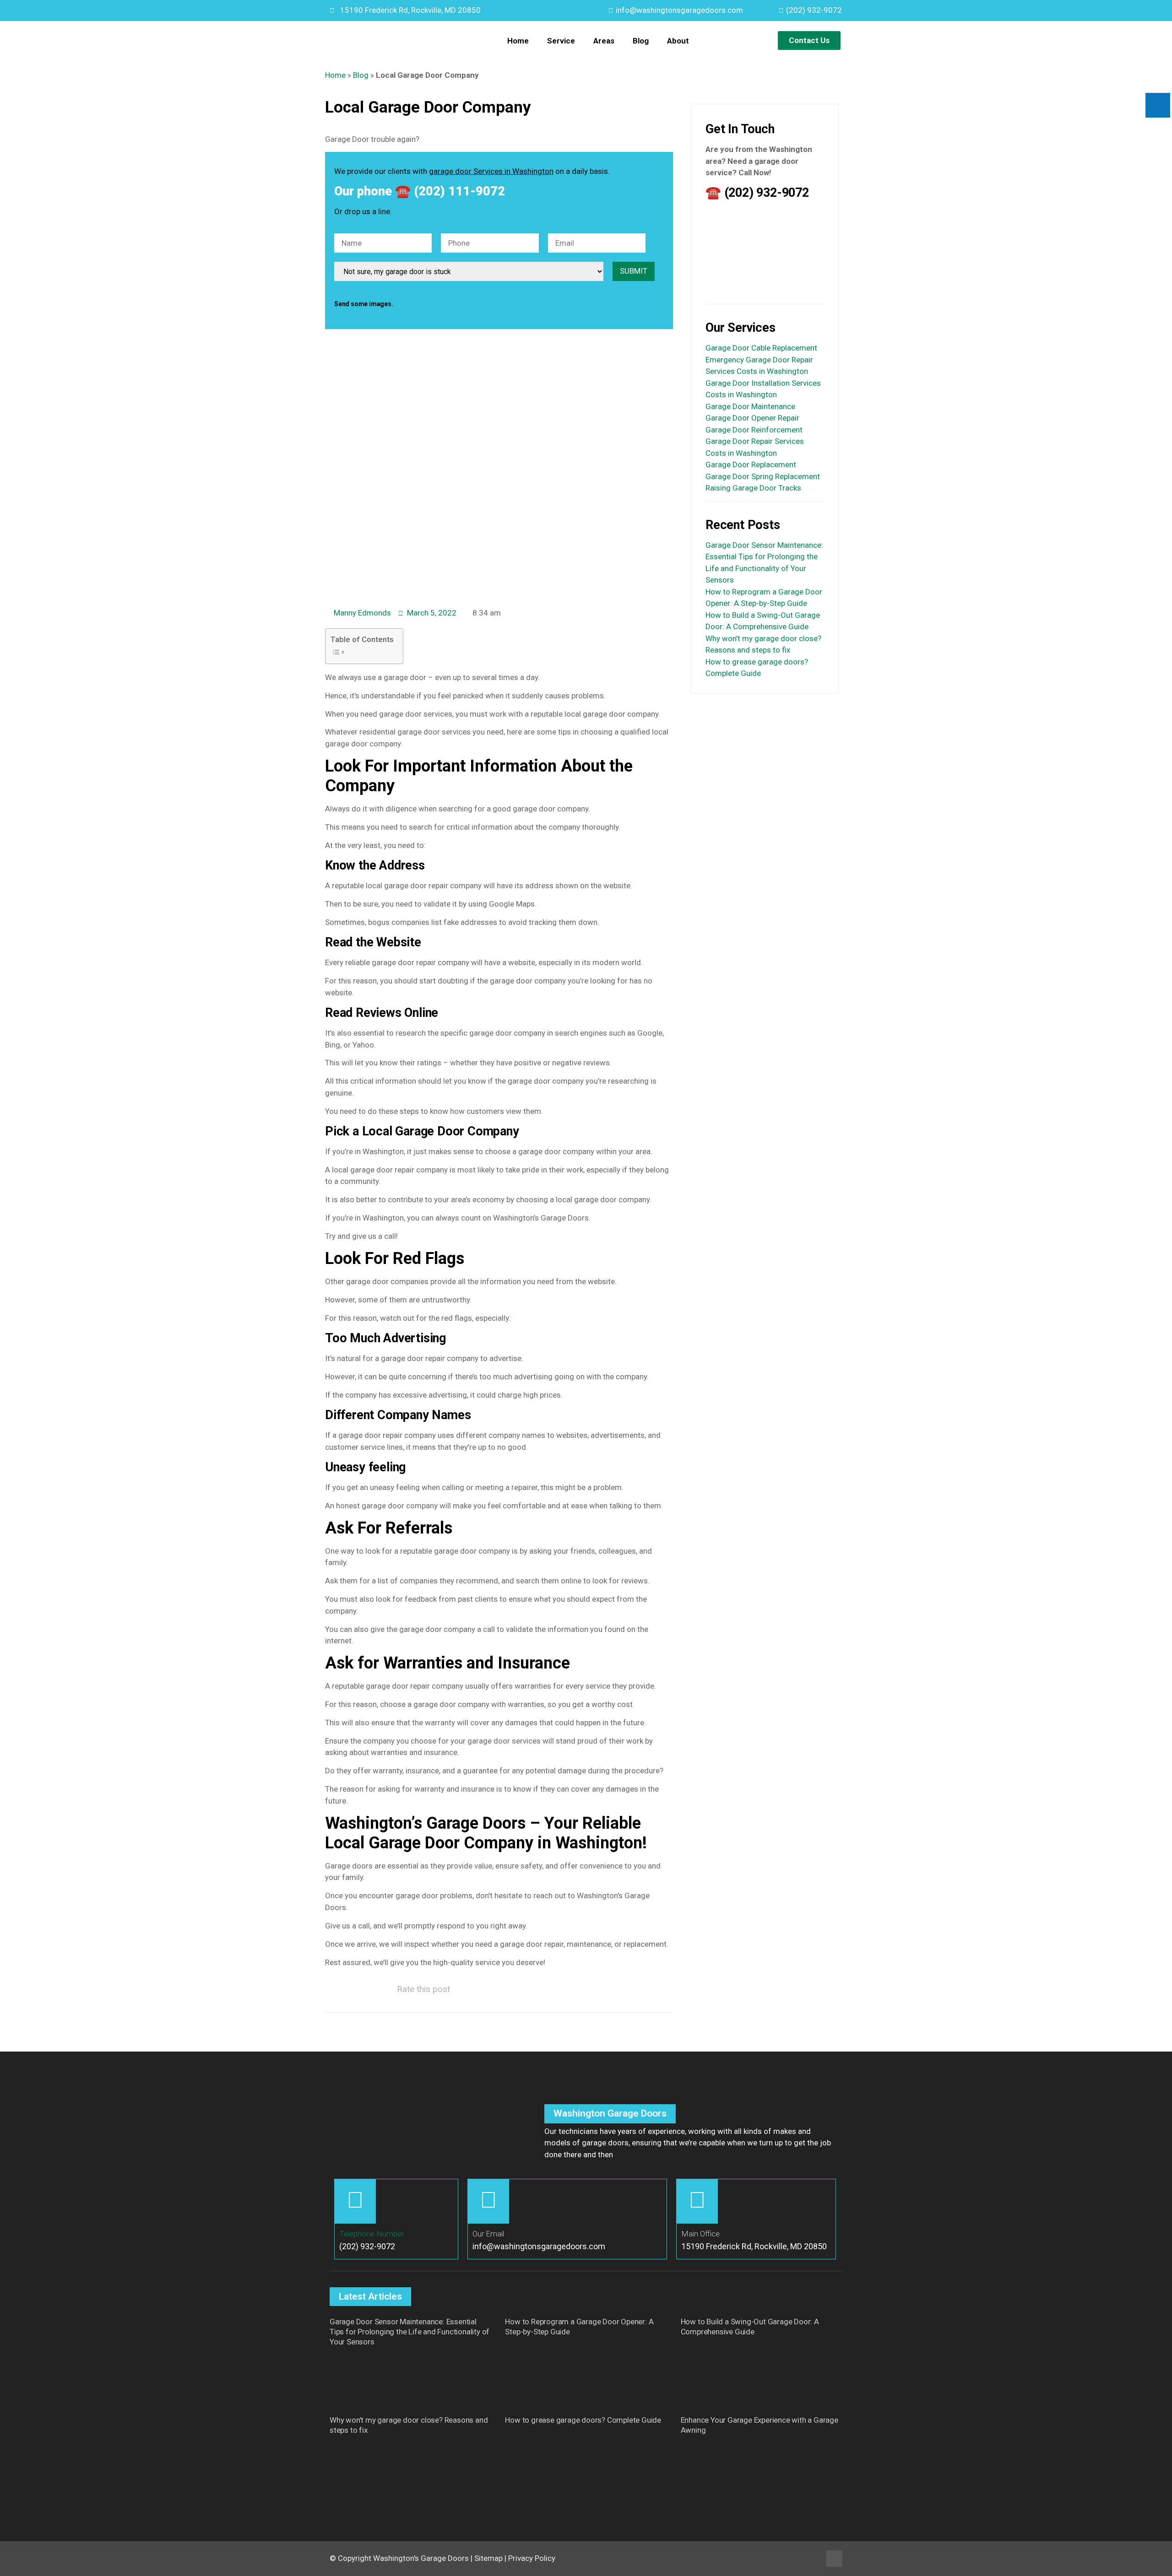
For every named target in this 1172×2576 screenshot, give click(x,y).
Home (518, 41)
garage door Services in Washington (491, 171)
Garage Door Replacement (751, 464)
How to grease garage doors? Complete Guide (583, 2420)
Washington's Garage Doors (421, 2558)
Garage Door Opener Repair (752, 418)
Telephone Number (372, 2234)
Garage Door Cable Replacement (761, 348)
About (678, 41)
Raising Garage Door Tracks (753, 488)
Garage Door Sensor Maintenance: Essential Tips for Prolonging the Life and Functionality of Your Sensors (410, 2332)
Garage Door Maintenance (750, 406)
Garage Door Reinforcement (754, 430)
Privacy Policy (532, 2558)
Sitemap (488, 2558)
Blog (641, 41)
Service (561, 41)
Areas (604, 41)
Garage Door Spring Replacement (763, 476)
